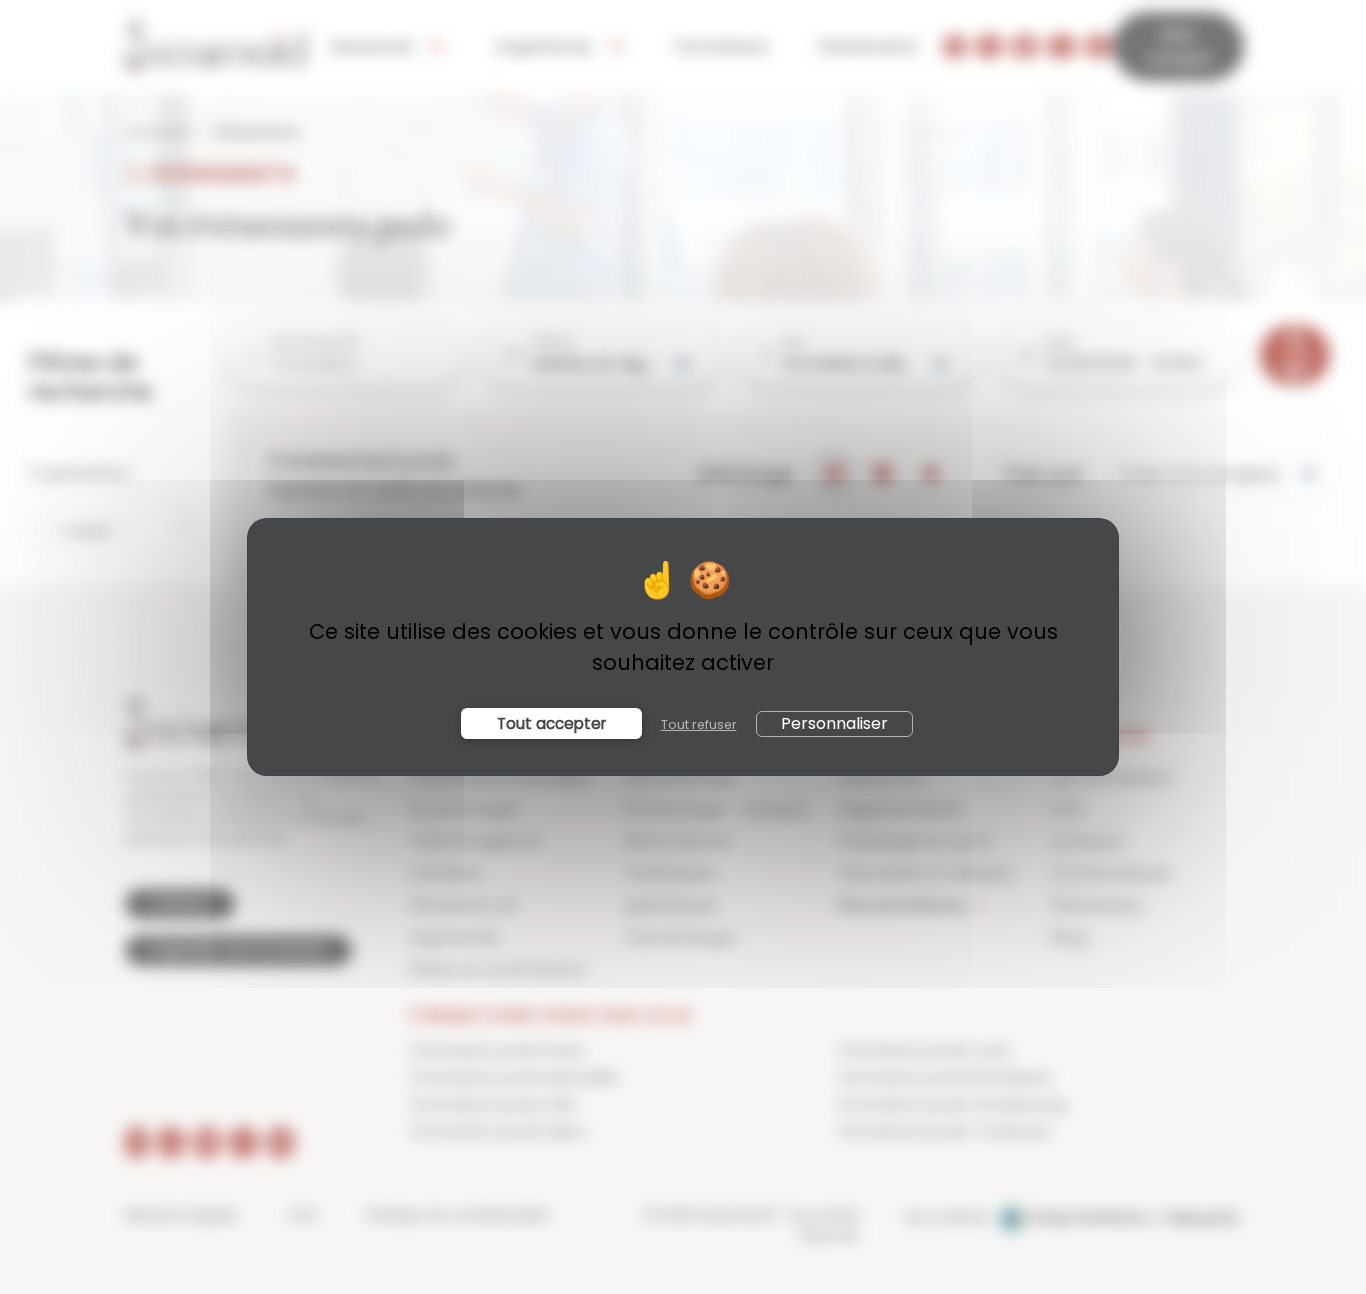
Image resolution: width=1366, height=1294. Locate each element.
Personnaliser (834, 723)
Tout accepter (551, 723)
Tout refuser (699, 724)
